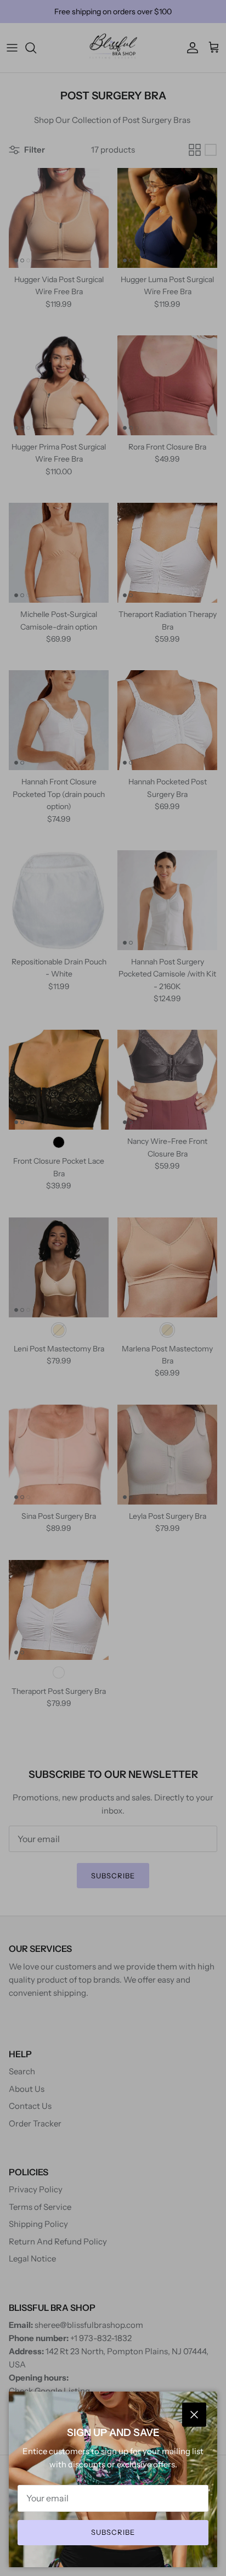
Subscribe (113, 2532)
